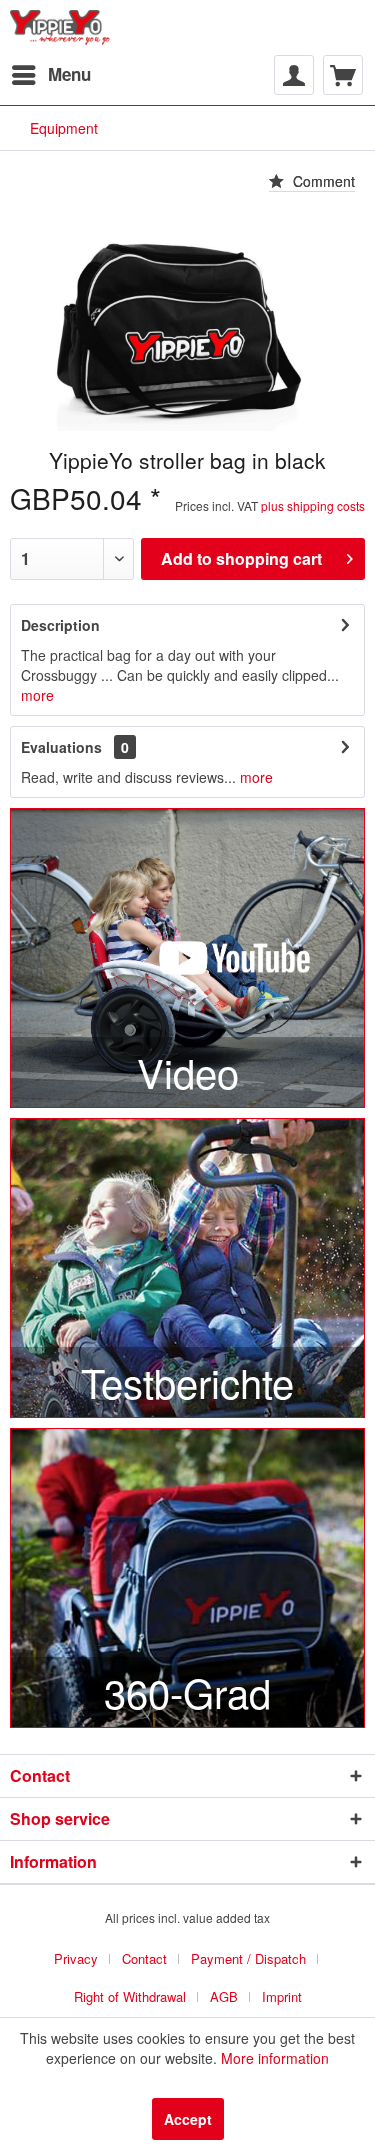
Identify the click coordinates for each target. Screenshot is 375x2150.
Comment (322, 181)
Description (60, 625)
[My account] (294, 75)
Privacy (76, 1958)
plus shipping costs (313, 505)
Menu (69, 74)
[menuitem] (50, 75)
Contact (144, 1958)
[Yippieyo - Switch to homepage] (63, 27)
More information (275, 2058)
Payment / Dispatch (248, 1958)
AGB (224, 1996)
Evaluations (61, 747)
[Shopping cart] (343, 75)
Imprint (282, 1996)
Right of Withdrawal (130, 1996)
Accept (188, 2119)
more (37, 695)
